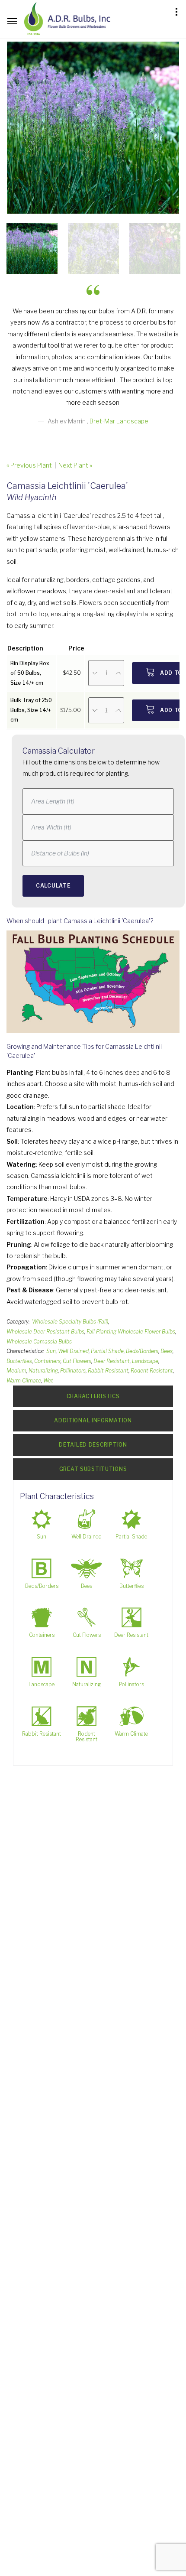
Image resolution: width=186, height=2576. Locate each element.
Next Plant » (75, 465)
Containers (47, 1361)
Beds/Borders (142, 1351)
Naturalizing (43, 1371)
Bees (167, 1351)
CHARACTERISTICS (93, 1396)
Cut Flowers (77, 1361)
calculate (53, 886)
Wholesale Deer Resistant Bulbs (45, 1332)
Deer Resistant (112, 1361)
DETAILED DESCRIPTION (93, 1445)
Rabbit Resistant (108, 1371)
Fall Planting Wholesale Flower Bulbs (131, 1332)
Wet (48, 1381)
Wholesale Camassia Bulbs (39, 1342)
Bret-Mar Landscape (119, 421)
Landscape (145, 1361)
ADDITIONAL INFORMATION (93, 1420)
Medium (16, 1371)
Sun (51, 1351)
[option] (93, 128)
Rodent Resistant (152, 1371)
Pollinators (73, 1371)
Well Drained (73, 1351)
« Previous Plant (29, 465)
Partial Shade (107, 1351)
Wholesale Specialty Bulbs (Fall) (70, 1322)
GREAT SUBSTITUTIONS (93, 1469)
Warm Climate (24, 1381)
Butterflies (19, 1361)
